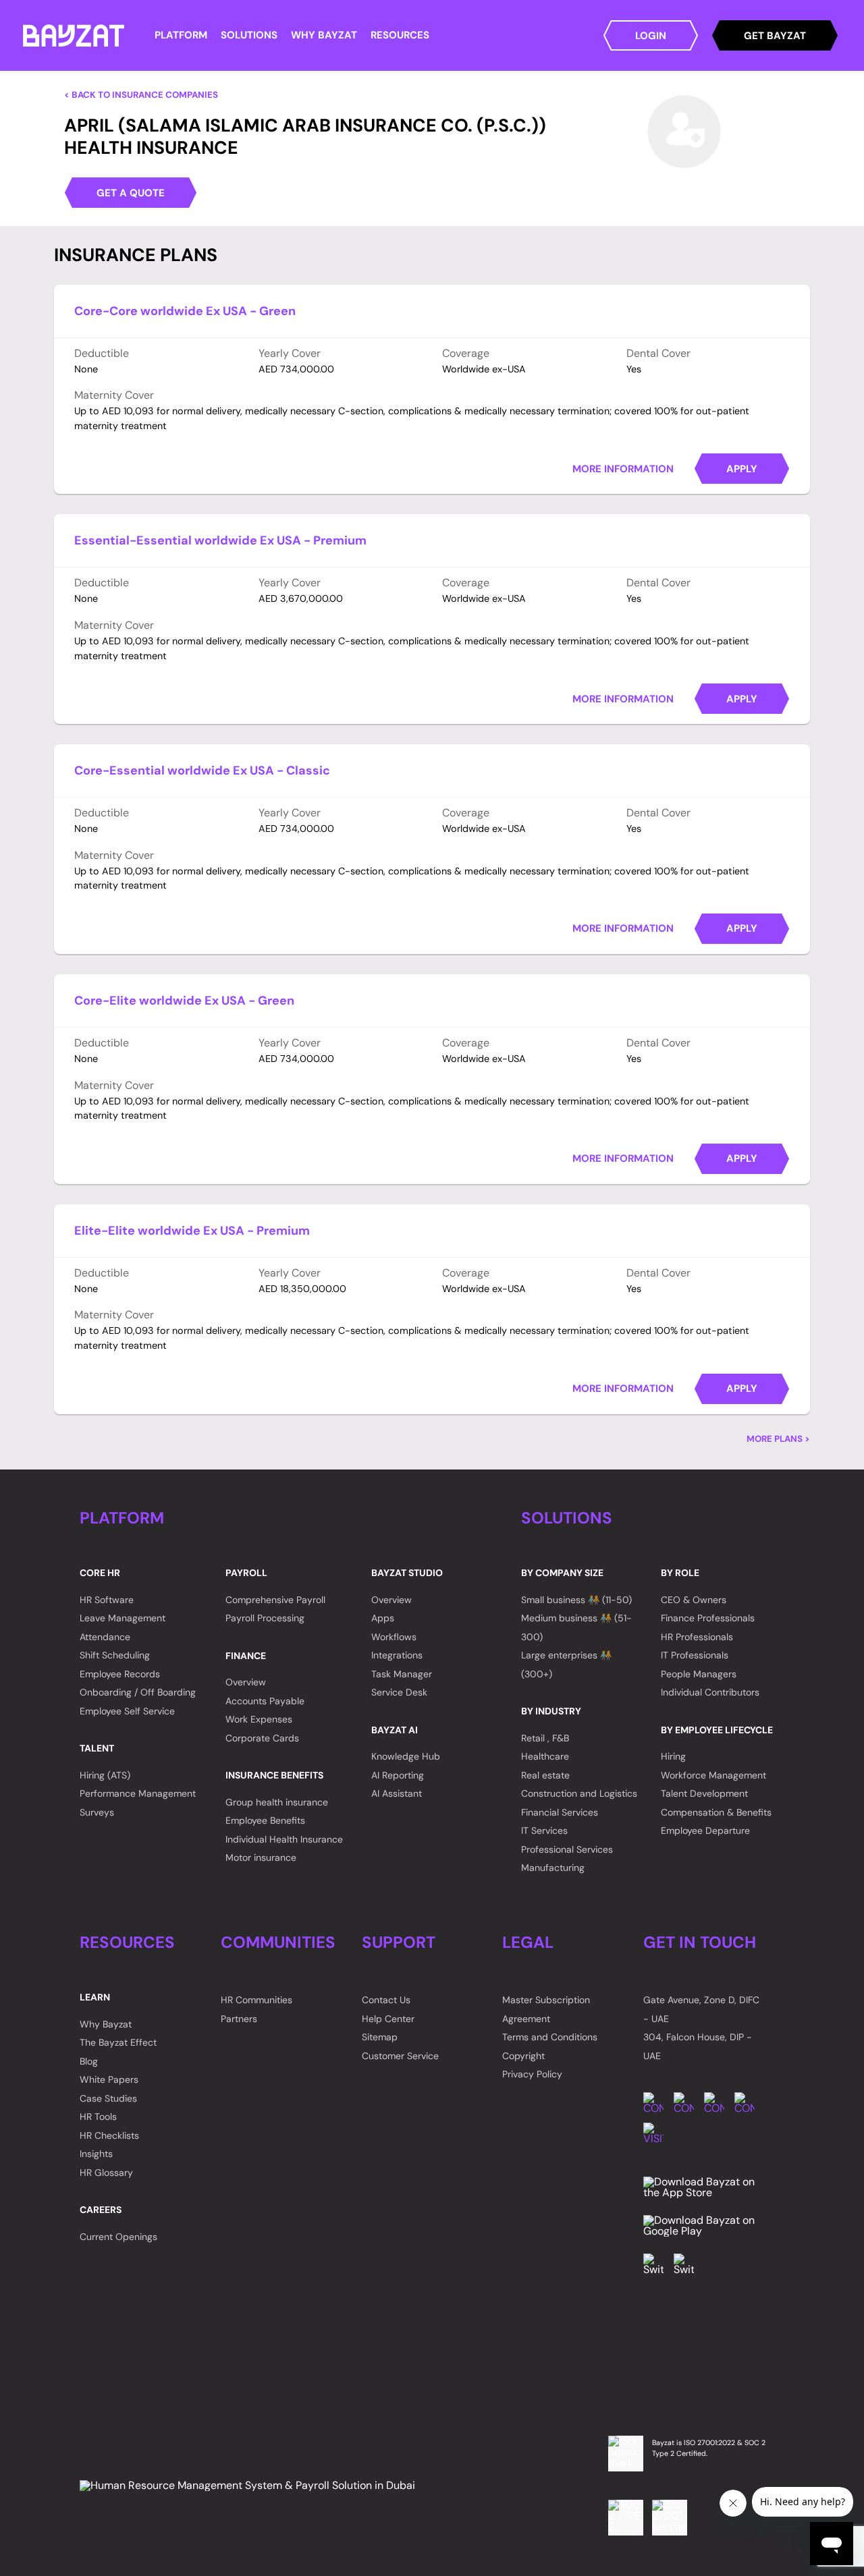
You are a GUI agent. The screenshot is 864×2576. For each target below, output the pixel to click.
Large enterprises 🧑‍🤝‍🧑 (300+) (566, 1664)
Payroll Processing (265, 1618)
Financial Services (560, 1812)
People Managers (699, 1674)
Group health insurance (277, 1802)
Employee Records (120, 1674)
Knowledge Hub (406, 1756)
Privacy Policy (532, 2074)
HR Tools (98, 2117)
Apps (383, 1618)
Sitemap (380, 2037)
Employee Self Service (127, 1711)
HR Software (107, 1600)
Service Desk (399, 1692)
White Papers (109, 2079)
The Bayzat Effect (118, 2042)
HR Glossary (106, 2173)
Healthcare (545, 1756)
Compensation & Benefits (716, 1812)
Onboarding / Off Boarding (138, 1692)
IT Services (544, 1830)
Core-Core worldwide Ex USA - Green (185, 311)
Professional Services (567, 1849)
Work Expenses (259, 1719)
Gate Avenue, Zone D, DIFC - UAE (701, 2009)
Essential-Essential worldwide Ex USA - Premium (220, 540)
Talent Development (704, 1793)
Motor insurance (261, 1857)
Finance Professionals (708, 1618)
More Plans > (778, 1439)
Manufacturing (553, 1868)
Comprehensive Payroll (275, 1600)
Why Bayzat (106, 2024)
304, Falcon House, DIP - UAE (698, 2046)
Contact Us (386, 2000)
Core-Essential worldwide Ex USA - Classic (202, 771)
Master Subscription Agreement (546, 2009)
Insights (96, 2154)
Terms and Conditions (550, 2037)
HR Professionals (697, 1637)
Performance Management (138, 1793)
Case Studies (108, 2098)
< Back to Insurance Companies (141, 95)
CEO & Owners (694, 1600)
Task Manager (402, 1674)
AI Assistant (397, 1793)
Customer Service (400, 2056)
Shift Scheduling (115, 1655)
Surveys (97, 1812)
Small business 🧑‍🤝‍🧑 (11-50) (576, 1600)
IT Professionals (695, 1655)
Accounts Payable (265, 1701)
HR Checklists (109, 2135)
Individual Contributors (710, 1692)
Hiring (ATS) (105, 1775)
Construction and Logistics (579, 1793)
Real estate (545, 1775)
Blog (89, 2061)
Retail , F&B (545, 1738)
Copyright (523, 2056)
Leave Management (123, 1618)
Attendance (105, 1637)
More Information (623, 469)
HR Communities (256, 2000)
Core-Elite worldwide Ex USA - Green (184, 1001)
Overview (246, 1682)
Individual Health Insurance (284, 1839)
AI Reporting (398, 1775)
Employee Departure (705, 1830)
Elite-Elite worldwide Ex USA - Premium (192, 1231)
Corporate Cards (262, 1738)
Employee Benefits (265, 1820)
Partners (239, 2019)
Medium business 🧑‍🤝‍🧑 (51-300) (576, 1627)
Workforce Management (713, 1775)
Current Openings (118, 2237)
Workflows (394, 1637)
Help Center (388, 2019)
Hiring (673, 1756)
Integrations (397, 1655)
